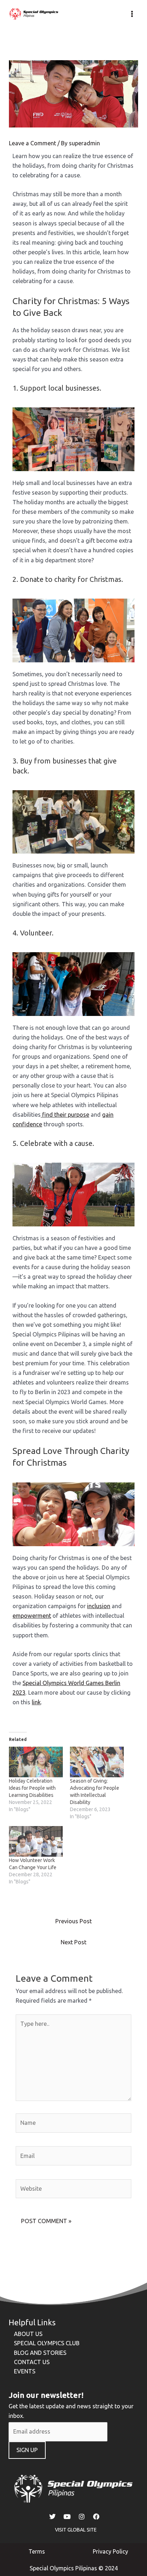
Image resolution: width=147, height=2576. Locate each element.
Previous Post (73, 1921)
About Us (28, 2334)
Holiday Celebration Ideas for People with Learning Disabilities (32, 1788)
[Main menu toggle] (132, 14)
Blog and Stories (40, 2353)
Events (25, 2371)
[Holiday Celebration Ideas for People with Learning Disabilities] (36, 1762)
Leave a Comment (32, 143)
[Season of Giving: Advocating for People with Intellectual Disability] (97, 1762)
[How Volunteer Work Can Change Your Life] (36, 1841)
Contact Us (32, 2362)
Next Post (73, 1942)
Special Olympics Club (47, 2343)
